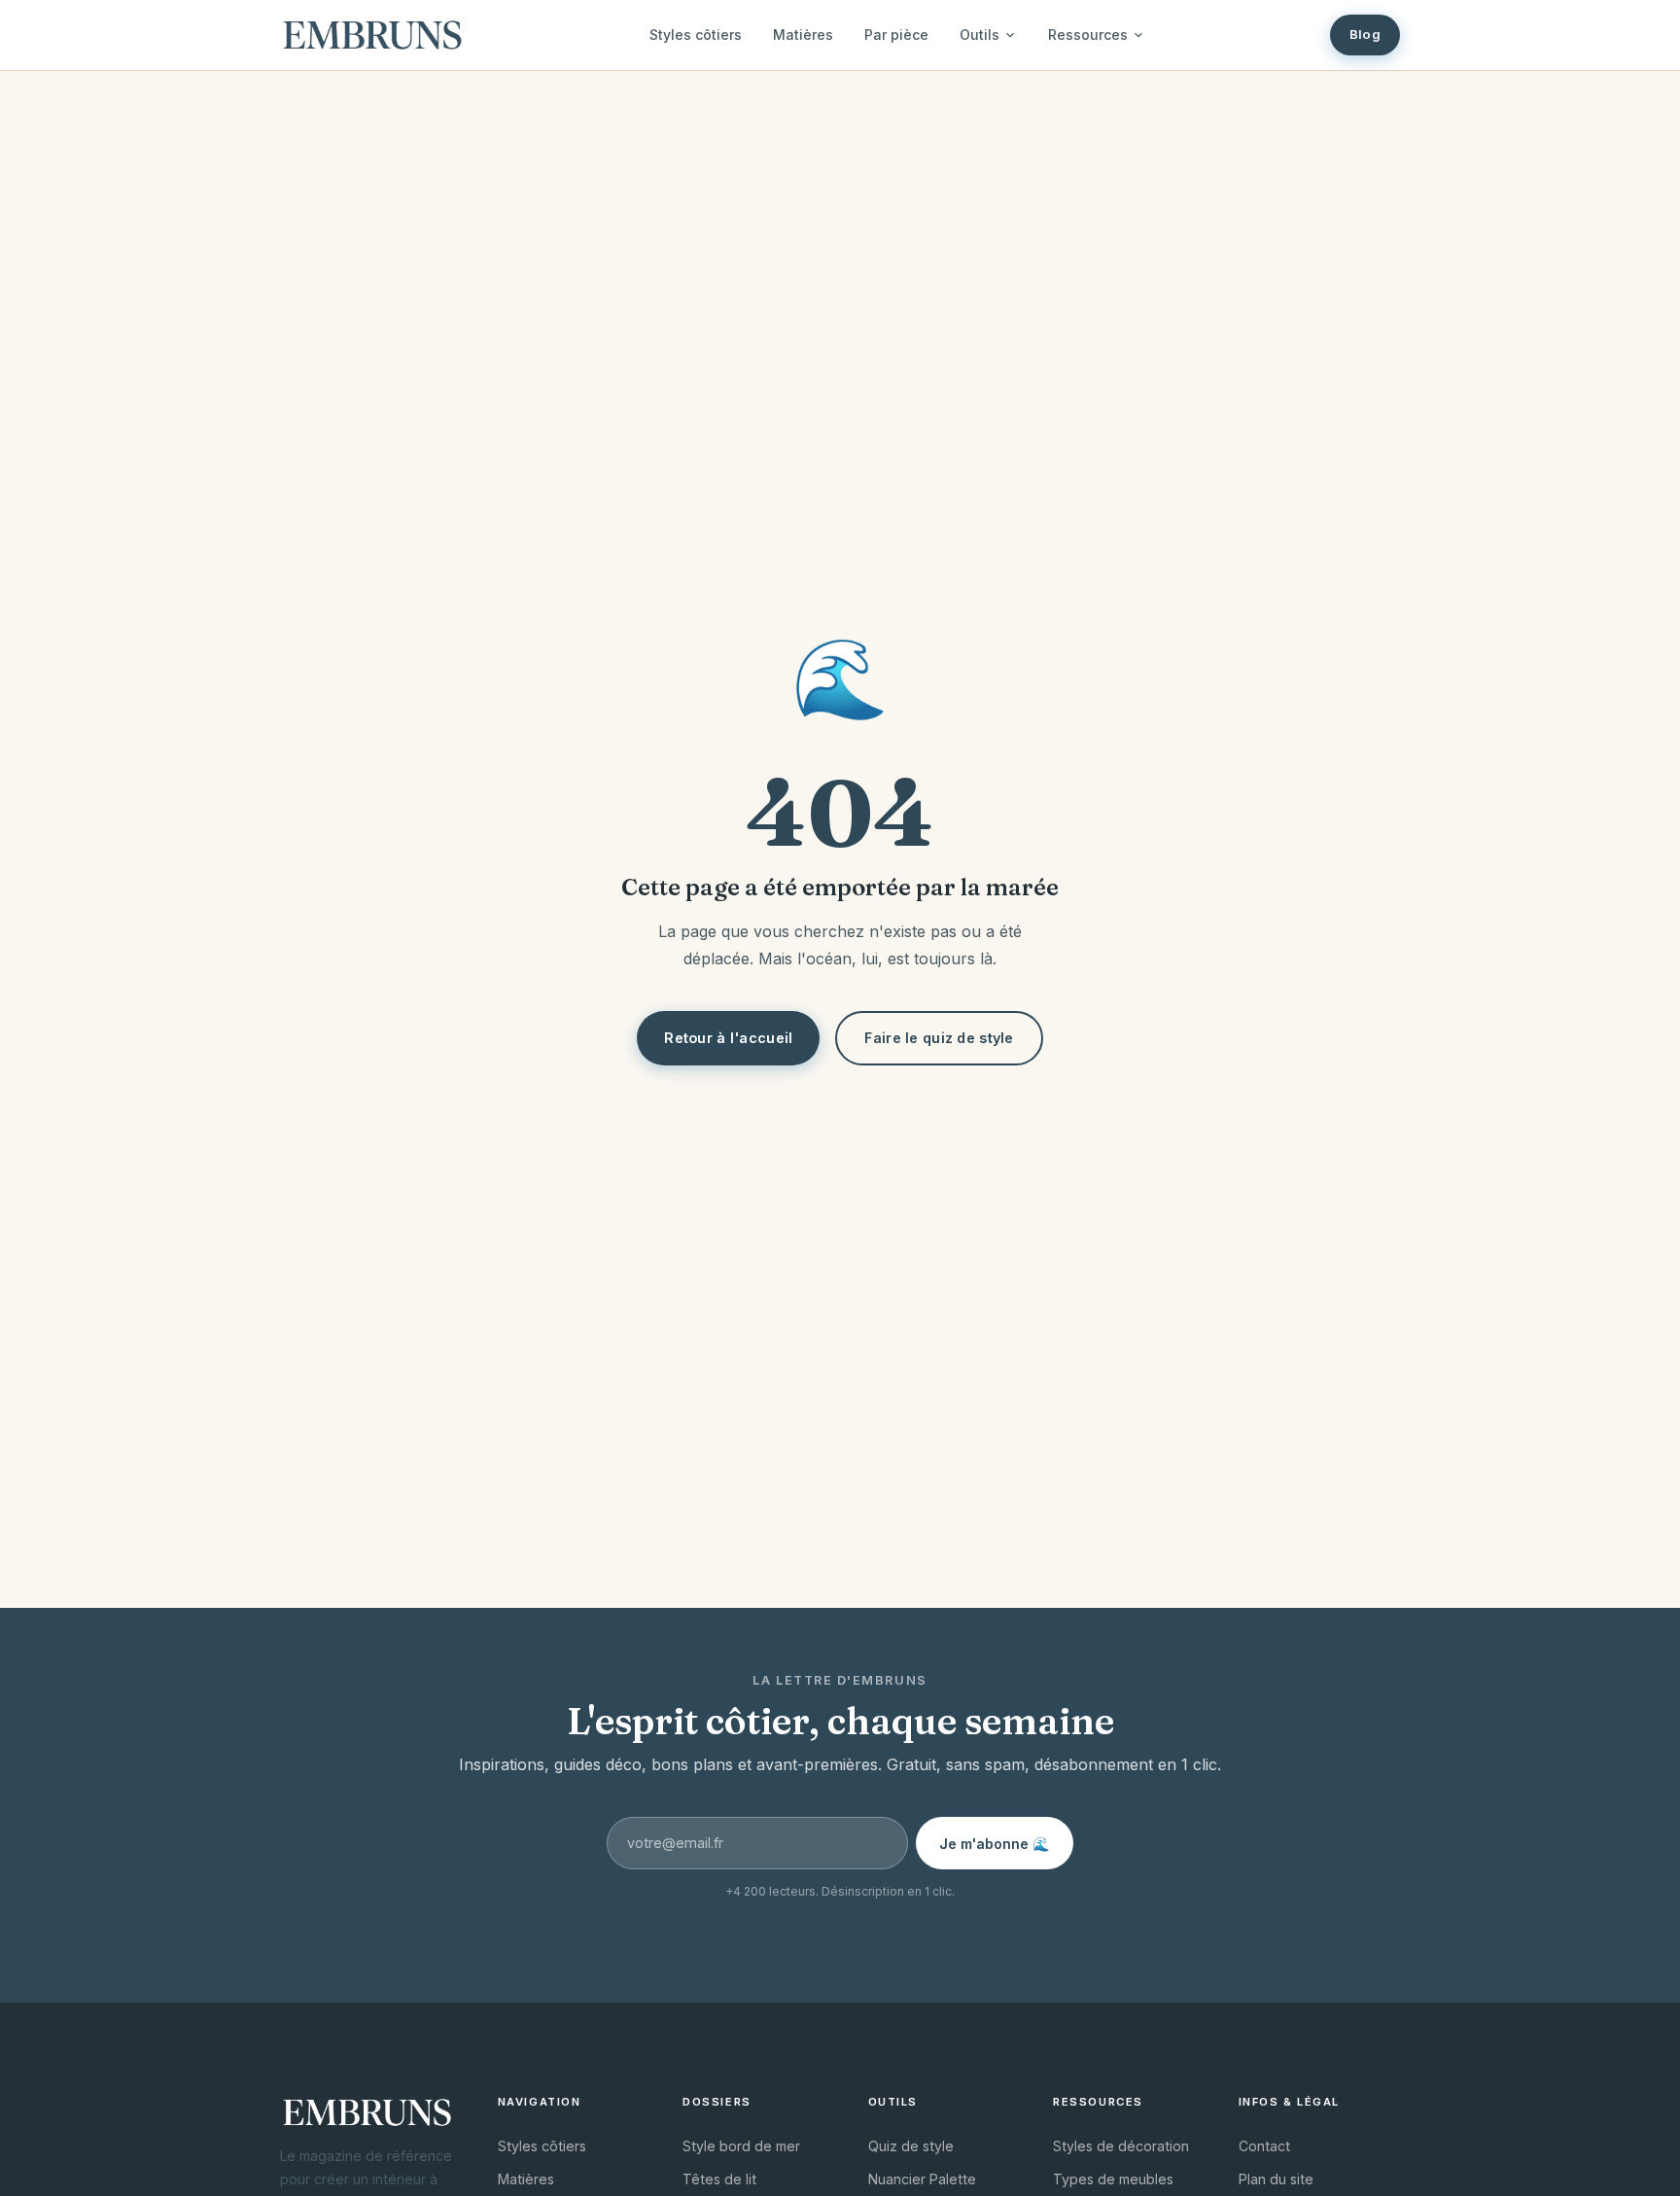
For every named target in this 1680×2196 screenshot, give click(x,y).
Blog (1365, 34)
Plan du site (1276, 2179)
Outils (980, 35)
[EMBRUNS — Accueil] (372, 35)
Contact (1264, 2146)
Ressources (1088, 35)
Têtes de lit (719, 2179)
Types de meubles (1113, 2179)
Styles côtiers (696, 35)
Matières (803, 35)
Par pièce (896, 35)
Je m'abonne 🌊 (995, 1844)
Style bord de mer (741, 2146)
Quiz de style (911, 2146)
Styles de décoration (1121, 2146)
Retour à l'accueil (728, 1038)
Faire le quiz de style (939, 1038)
